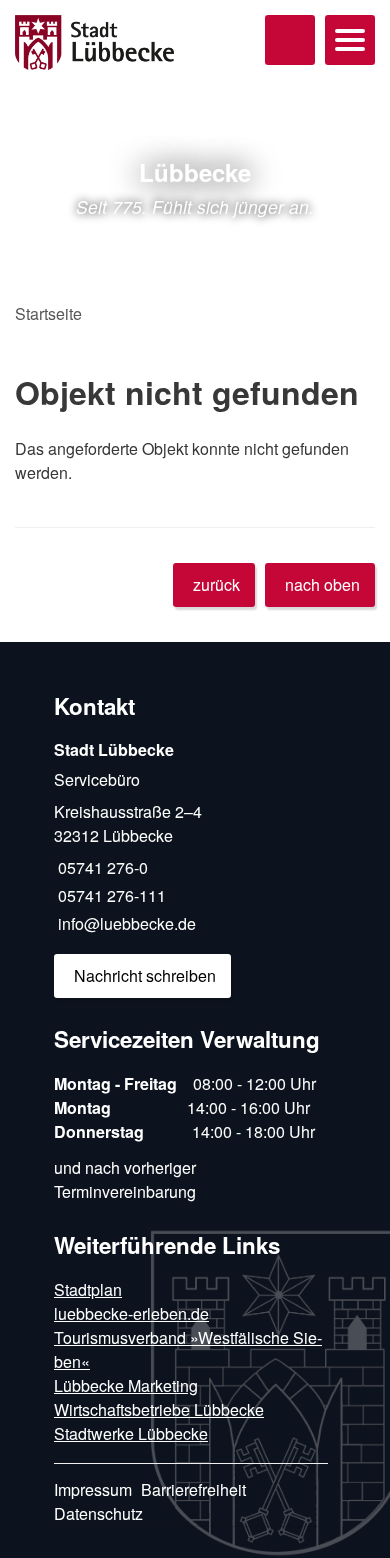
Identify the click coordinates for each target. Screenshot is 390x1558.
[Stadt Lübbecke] (191, 868)
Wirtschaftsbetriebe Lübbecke (159, 1409)
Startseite (48, 313)
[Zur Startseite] (107, 43)
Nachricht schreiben (145, 975)
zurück (216, 584)
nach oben (322, 584)
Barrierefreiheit (193, 1489)
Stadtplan (88, 1289)
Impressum (93, 1489)
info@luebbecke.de (125, 923)
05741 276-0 (101, 867)
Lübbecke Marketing (126, 1385)
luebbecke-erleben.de (131, 1313)
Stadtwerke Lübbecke (131, 1433)
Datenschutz (98, 1513)
